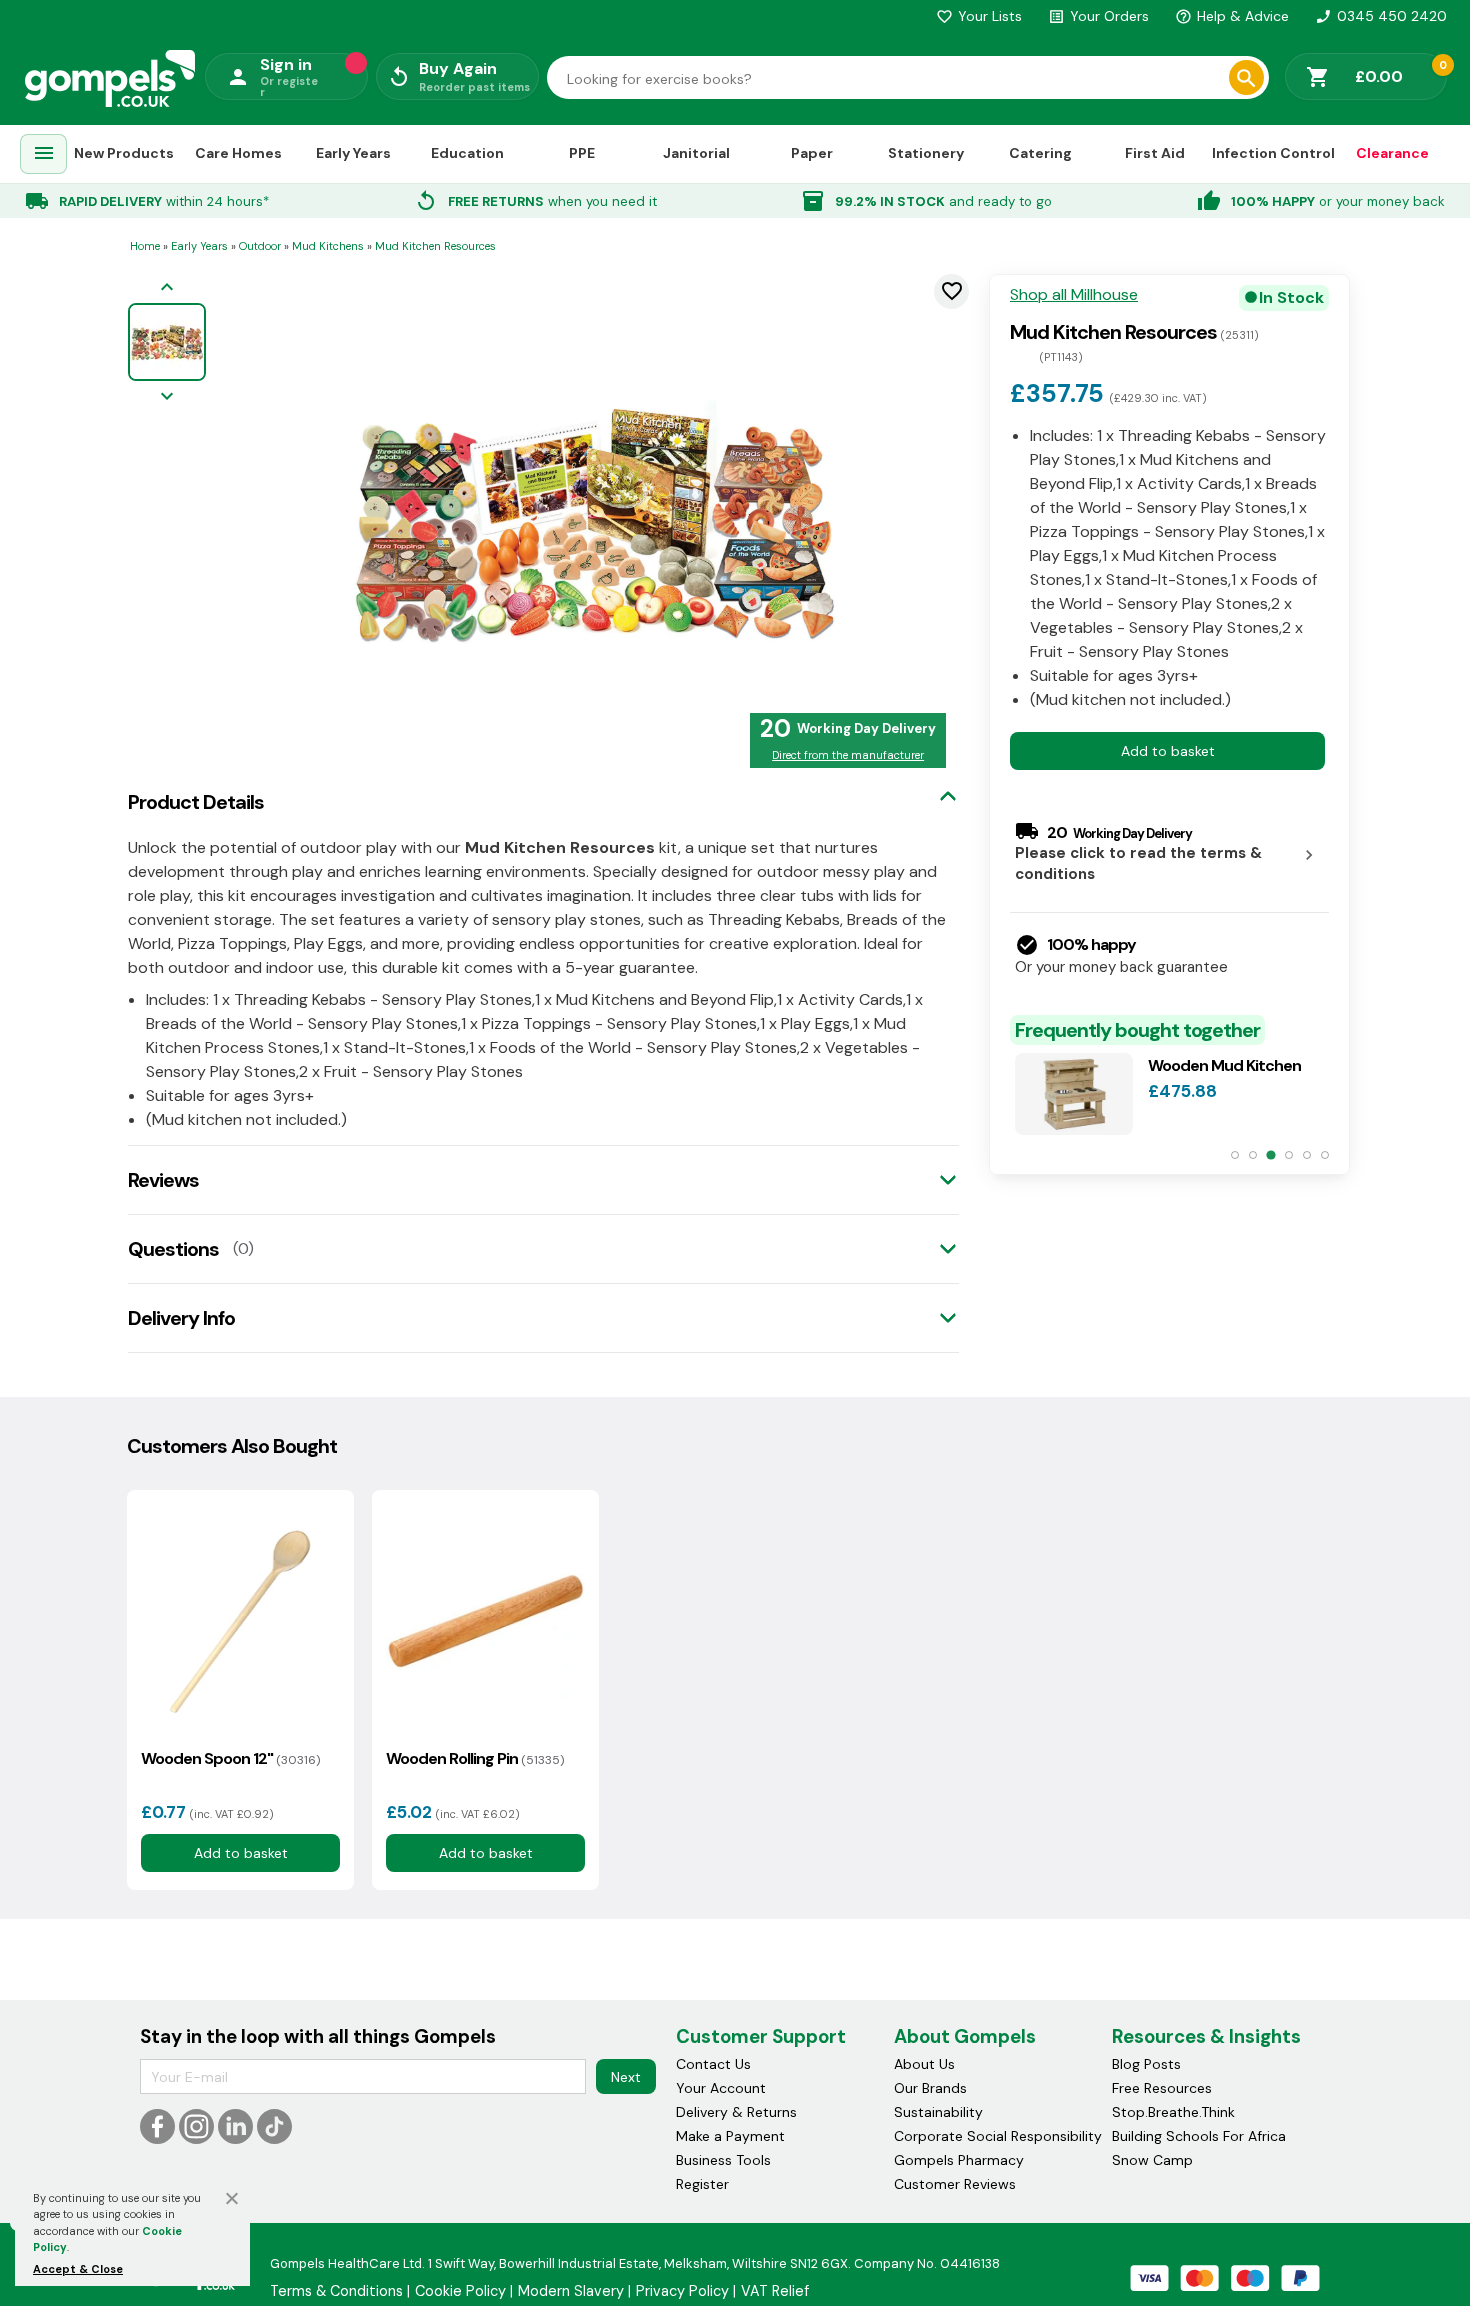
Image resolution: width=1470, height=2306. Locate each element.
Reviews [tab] (163, 1180)
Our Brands (930, 2088)
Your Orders (1098, 16)
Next (626, 2077)
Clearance (1392, 153)
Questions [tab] (173, 1249)
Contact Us (713, 2064)
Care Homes (238, 153)
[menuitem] (44, 154)
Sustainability (938, 2112)
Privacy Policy (682, 2291)
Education (467, 153)
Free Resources (1162, 2088)
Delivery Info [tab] (181, 1318)
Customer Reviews (955, 2184)
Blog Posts (1146, 2064)
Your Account (721, 2088)
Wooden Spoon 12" (230, 1758)
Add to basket (1168, 751)
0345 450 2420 (1381, 16)
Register (702, 2184)
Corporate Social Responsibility (998, 2136)
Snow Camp (1152, 2160)
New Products (124, 153)
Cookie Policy (460, 2291)
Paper (812, 153)
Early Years (353, 153)
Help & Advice (1232, 16)
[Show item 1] (1235, 1155)
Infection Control (1273, 153)
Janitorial (696, 153)
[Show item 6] (1325, 1155)
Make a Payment (730, 2136)
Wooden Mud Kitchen (1224, 1065)
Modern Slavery (571, 2291)
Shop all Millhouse (1074, 295)
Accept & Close (78, 2269)
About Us (924, 2064)
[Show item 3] (1270, 1154)
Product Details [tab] (196, 802)
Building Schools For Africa (1199, 2136)
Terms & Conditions (336, 2291)
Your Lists (979, 16)
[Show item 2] (1253, 1155)
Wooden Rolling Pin (475, 1758)
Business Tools (723, 2160)
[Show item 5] (1307, 1155)
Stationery (926, 153)
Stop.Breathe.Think (1173, 2112)
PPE (582, 153)
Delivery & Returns (736, 2112)
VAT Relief (775, 2291)
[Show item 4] (1289, 1155)
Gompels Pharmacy (959, 2160)
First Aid (1155, 153)
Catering (1040, 153)
